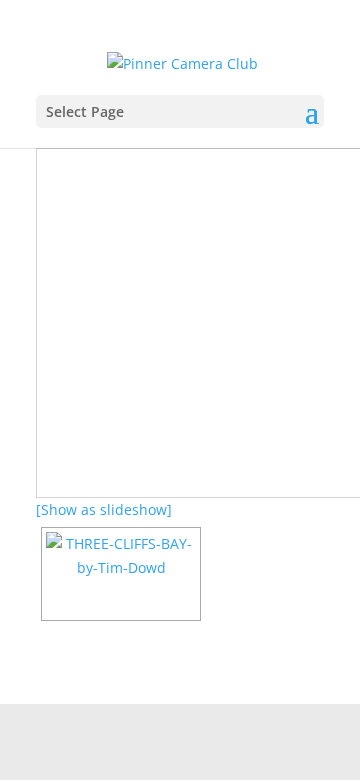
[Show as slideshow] (104, 509)
